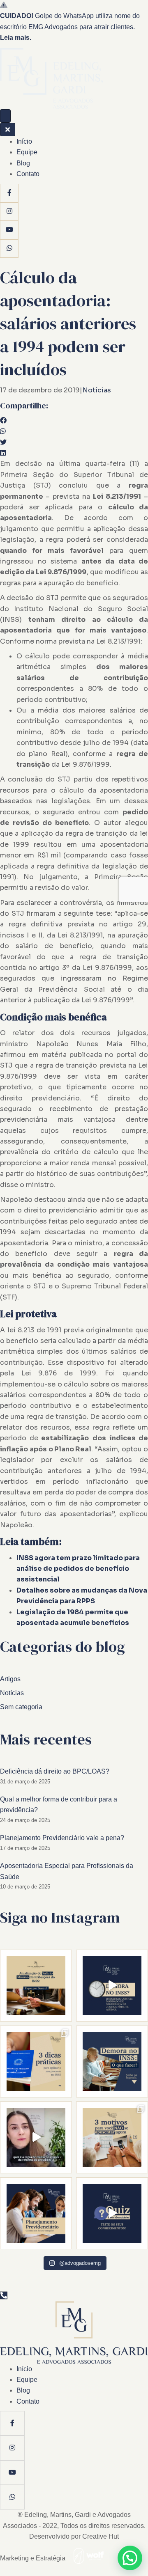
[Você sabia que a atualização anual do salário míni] (36, 1986)
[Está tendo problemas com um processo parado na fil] (112, 2061)
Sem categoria (21, 1707)
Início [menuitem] (24, 141)
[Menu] (5, 116)
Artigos (10, 1679)
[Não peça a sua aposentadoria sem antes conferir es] (36, 2137)
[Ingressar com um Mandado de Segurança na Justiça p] (112, 1986)
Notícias (97, 390)
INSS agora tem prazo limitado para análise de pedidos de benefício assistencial (78, 1569)
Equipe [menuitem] (27, 152)
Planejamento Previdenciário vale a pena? (62, 1838)
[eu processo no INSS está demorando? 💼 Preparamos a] (36, 2061)
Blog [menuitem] (23, 163)
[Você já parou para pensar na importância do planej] (36, 2213)
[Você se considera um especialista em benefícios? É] (112, 2213)
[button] (130, 2558)
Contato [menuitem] (28, 174)
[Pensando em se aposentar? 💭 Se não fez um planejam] (112, 2137)
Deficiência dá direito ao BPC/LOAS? (55, 1771)
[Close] (8, 129)
